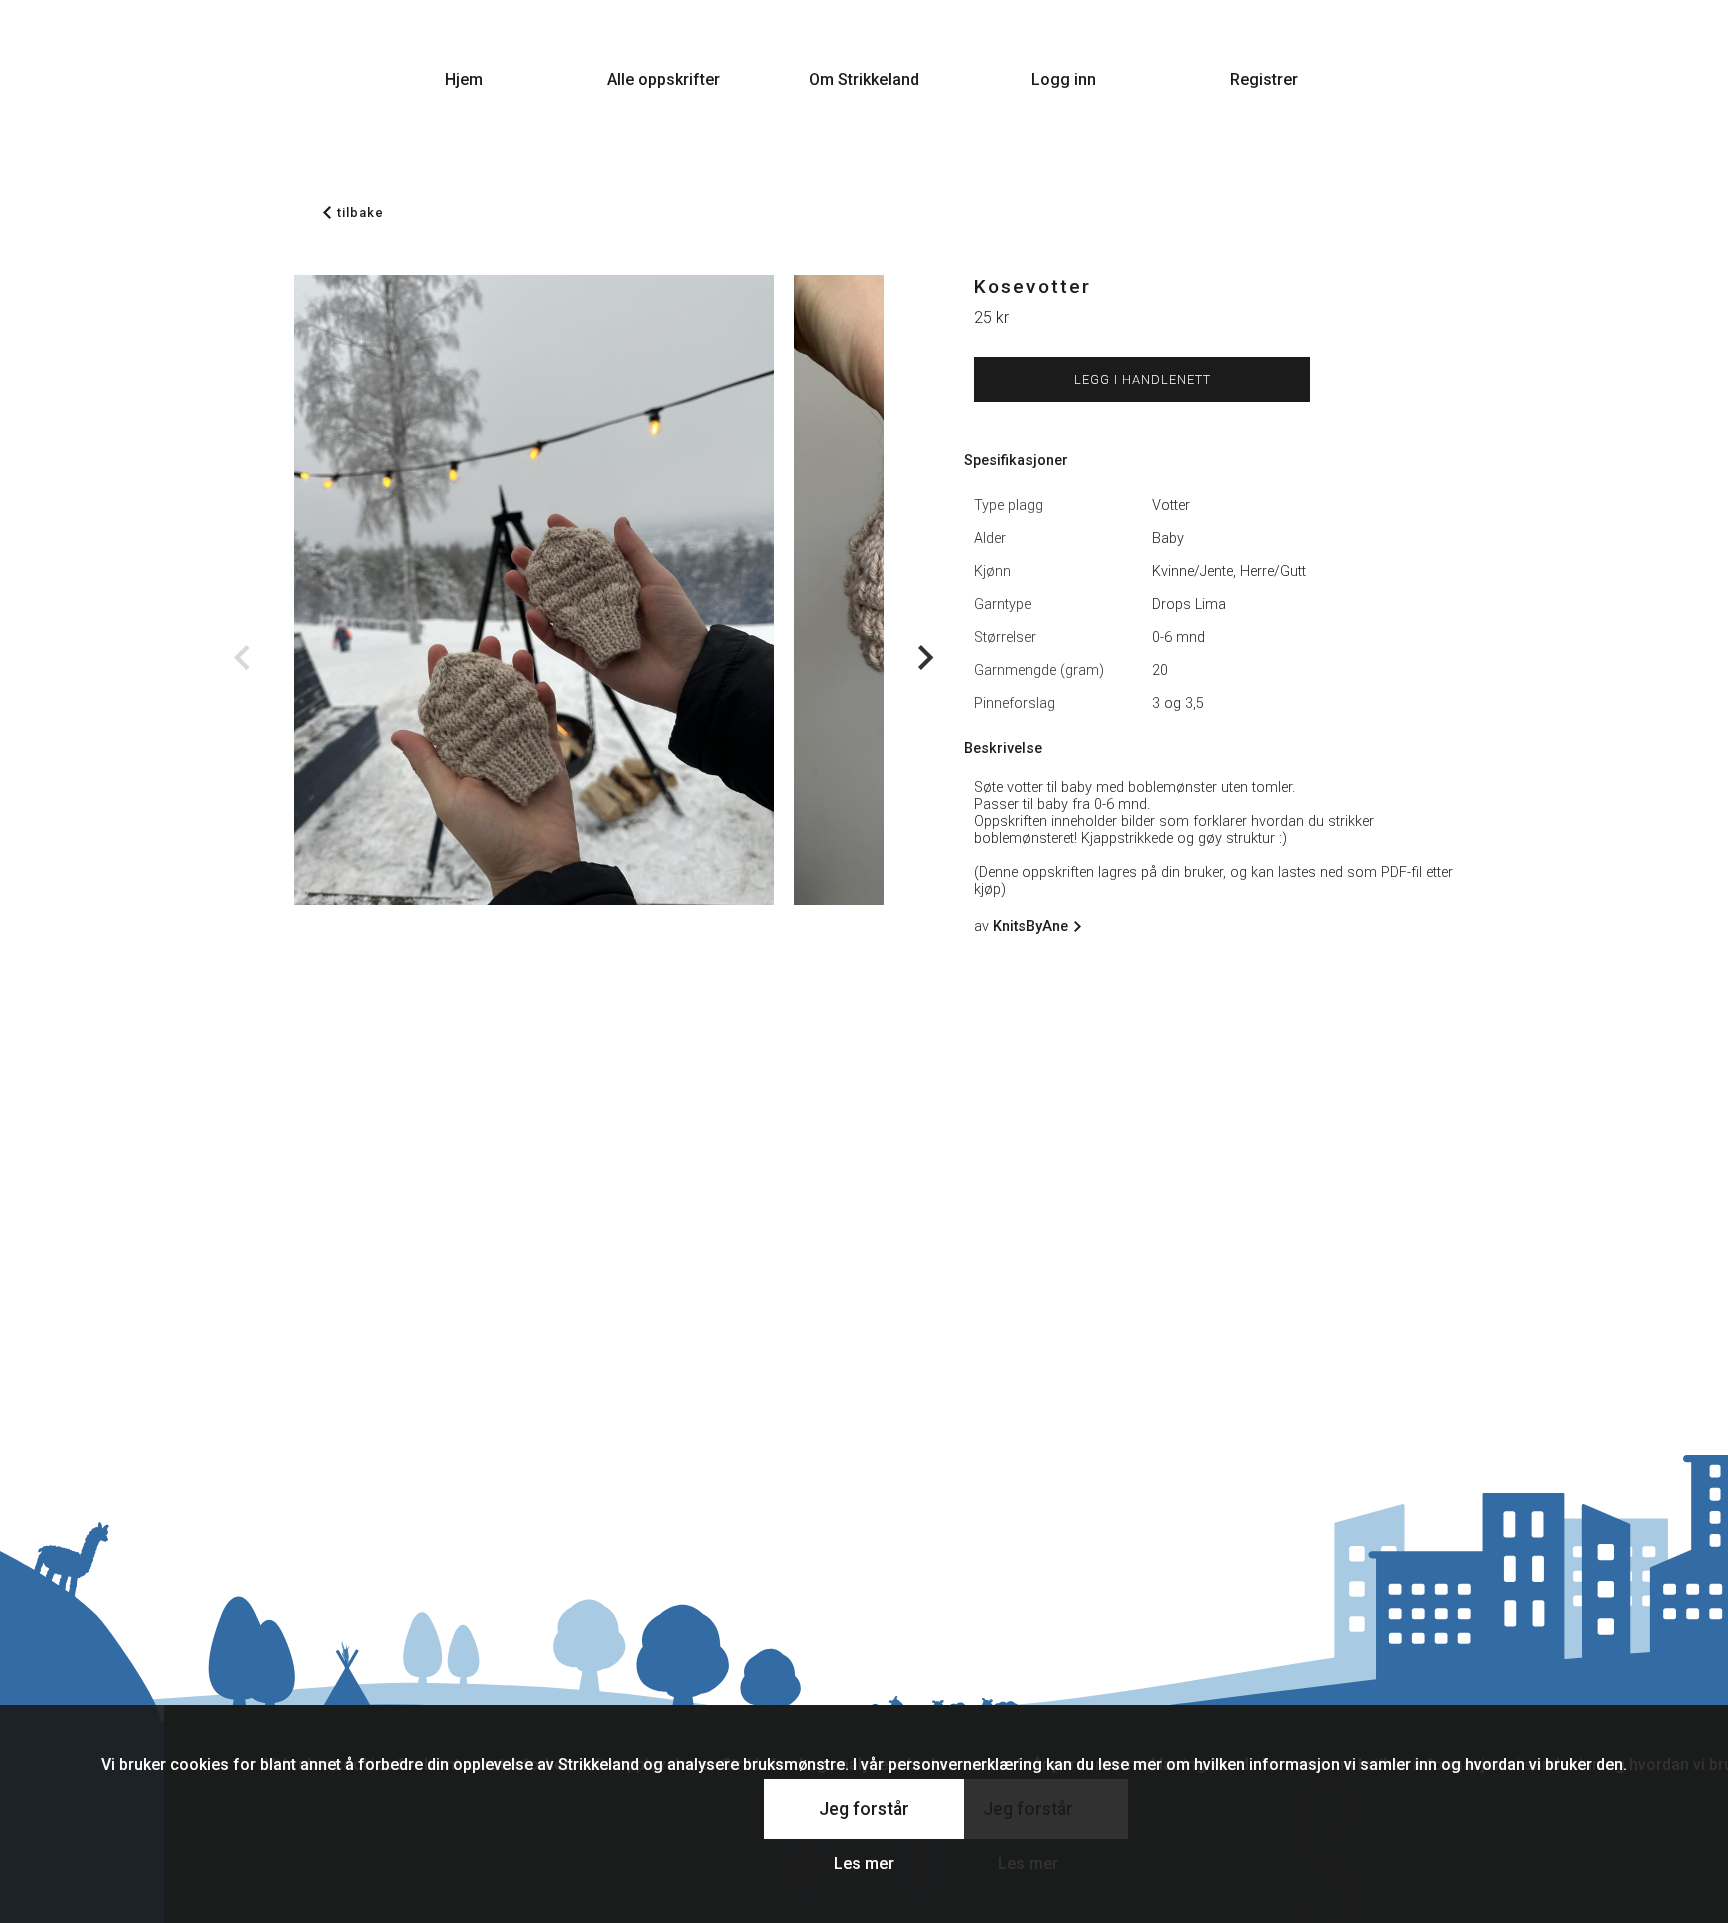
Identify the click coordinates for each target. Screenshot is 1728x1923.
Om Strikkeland (864, 79)
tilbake (360, 212)
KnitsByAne (1030, 926)
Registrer (1264, 79)
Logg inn (1063, 79)
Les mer (864, 1863)
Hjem (464, 79)
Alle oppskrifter (663, 79)
